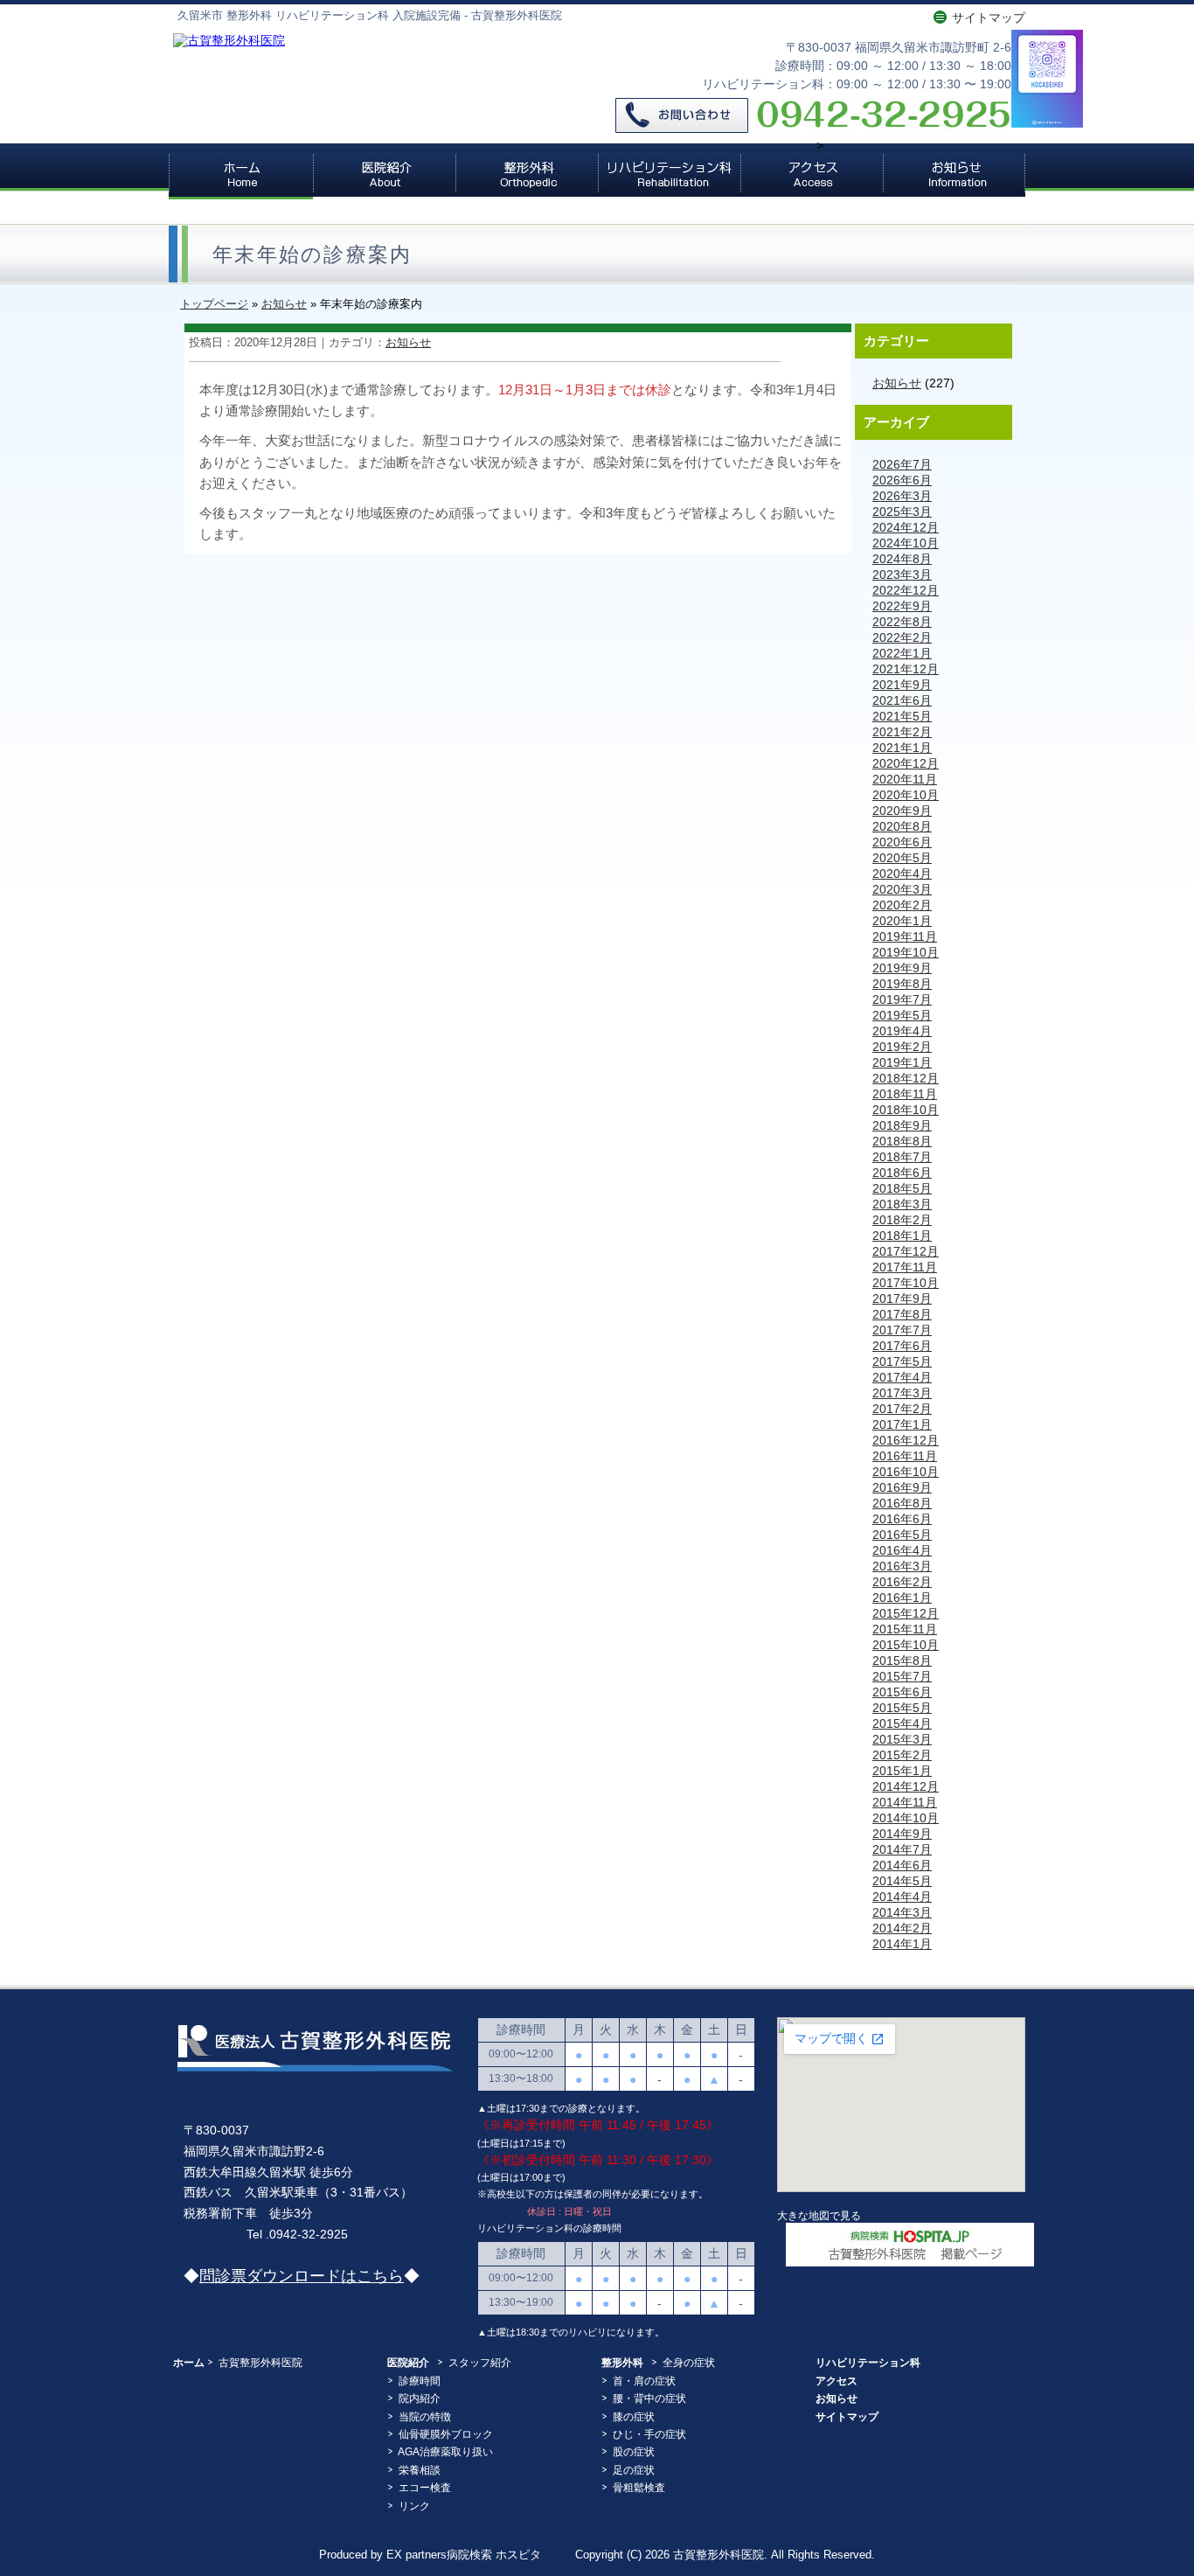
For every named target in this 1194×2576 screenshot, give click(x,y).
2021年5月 (902, 716)
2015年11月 (905, 1629)
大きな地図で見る (819, 2215)
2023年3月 (902, 574)
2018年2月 (902, 1220)
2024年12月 (906, 527)
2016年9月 (902, 1487)
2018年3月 (902, 1204)
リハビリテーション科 (669, 174)
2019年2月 (902, 1047)
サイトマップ (989, 17)
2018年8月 (902, 1141)
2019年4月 (902, 1031)
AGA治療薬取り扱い (445, 2452)
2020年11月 (905, 779)
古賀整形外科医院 (260, 2363)
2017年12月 (906, 1251)
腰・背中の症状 (649, 2398)
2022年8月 (902, 622)
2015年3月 (902, 1739)
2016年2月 (902, 1582)
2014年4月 (902, 1897)
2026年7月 (902, 464)
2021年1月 (902, 748)
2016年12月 (906, 1440)
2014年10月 (906, 1818)
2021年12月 (906, 669)
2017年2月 (902, 1409)
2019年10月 (906, 952)
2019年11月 (905, 936)
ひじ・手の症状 (649, 2434)
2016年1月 (902, 1598)
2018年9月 (902, 1125)
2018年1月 (902, 1236)
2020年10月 (906, 795)
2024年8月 (902, 559)
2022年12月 (906, 590)
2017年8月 (902, 1314)
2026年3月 (902, 496)
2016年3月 (902, 1566)
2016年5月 (902, 1535)
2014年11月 (905, 1802)
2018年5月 (902, 1188)
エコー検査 (425, 2488)
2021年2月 (902, 732)
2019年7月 (902, 999)
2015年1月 (902, 1771)
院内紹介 (420, 2398)
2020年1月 (902, 921)
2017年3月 (902, 1393)
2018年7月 (902, 1157)
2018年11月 (905, 1094)
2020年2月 (902, 905)
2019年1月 (902, 1062)
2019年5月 (902, 1015)
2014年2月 (902, 1928)
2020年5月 (902, 858)
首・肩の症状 (644, 2381)
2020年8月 (902, 826)
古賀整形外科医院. (722, 2555)
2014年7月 (902, 1849)
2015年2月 (902, 1755)
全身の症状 (689, 2363)
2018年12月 (906, 1078)
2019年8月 (902, 984)
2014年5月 (902, 1881)
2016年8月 (902, 1503)
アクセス (812, 174)
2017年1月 (902, 1424)
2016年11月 (905, 1456)
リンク (414, 2506)
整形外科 (527, 174)
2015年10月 (906, 1645)
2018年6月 (902, 1173)
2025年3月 (902, 512)
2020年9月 (902, 811)
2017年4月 (902, 1377)
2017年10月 (906, 1283)
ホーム (241, 174)
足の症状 (634, 2470)
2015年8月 (902, 1660)
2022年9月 (902, 606)
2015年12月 (906, 1613)
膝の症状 (634, 2417)
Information (954, 174)
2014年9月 (902, 1834)
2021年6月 (902, 700)
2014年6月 (902, 1865)
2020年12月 (906, 763)
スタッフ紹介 (480, 2363)
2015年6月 (902, 1692)
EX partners (417, 2555)
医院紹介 (384, 174)
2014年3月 (902, 1912)
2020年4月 (902, 874)
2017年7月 (902, 1330)
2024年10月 (906, 543)
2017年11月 (905, 1267)
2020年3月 (902, 889)
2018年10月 (906, 1110)
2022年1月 (902, 653)
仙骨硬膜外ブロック (446, 2434)
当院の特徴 (425, 2417)
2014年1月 (902, 1944)
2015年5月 (902, 1708)
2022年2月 (902, 637)
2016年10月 (906, 1472)
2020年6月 (902, 842)
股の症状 (634, 2452)
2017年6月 (902, 1346)
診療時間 (420, 2381)
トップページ (214, 304)
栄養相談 (420, 2470)
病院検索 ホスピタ (494, 2555)
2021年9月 (902, 685)
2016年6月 (902, 1519)
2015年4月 (902, 1723)
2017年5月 (902, 1361)
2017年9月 (902, 1298)
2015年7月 (902, 1676)
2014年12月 (906, 1786)
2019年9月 (902, 968)
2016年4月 (902, 1550)
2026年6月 (902, 480)
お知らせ (284, 304)
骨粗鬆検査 (639, 2488)
